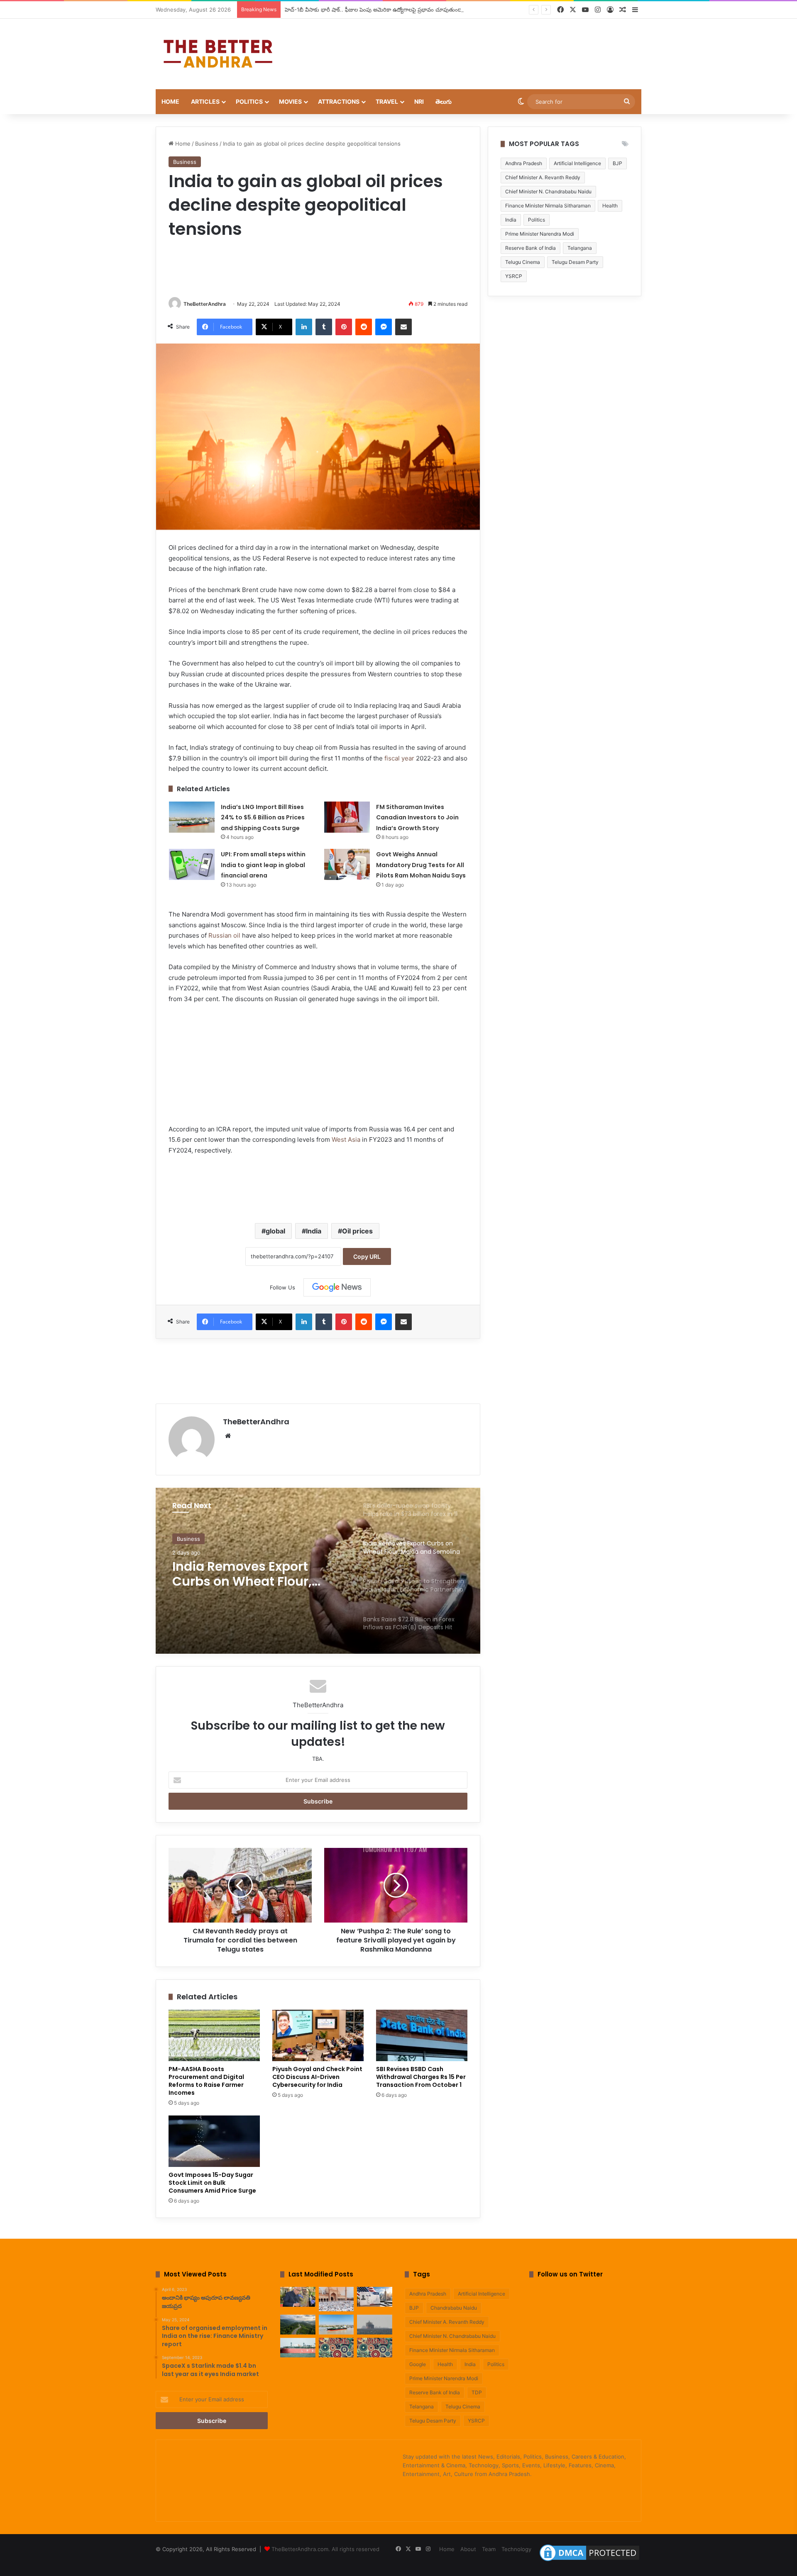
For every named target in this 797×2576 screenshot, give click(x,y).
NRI (419, 101)
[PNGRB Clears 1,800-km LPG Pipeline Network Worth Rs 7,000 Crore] (298, 2348)
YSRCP (514, 276)
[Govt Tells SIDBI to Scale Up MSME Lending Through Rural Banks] (336, 2348)
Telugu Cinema (523, 262)
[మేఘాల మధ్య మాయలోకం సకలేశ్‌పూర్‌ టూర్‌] (298, 2325)
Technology (516, 2549)
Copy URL (367, 1256)
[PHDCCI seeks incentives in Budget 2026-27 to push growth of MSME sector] (375, 2348)
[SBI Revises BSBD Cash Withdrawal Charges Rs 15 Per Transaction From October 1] (422, 2035)
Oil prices (357, 1231)
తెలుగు (444, 101)
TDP (477, 2392)
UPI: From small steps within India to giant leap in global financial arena (263, 865)
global (275, 1231)
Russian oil (224, 935)
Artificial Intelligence (577, 163)
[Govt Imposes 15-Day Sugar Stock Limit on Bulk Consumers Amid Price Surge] (214, 2141)
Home (170, 101)
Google (418, 2364)
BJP (617, 163)
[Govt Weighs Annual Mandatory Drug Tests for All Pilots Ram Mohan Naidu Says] (347, 864)
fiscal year (399, 758)
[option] (318, 1571)
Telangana (580, 248)
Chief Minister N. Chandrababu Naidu (548, 191)
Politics (249, 101)
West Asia (346, 1139)
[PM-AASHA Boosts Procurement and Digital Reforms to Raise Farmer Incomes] (214, 2035)
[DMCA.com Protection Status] (589, 2561)
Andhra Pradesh (524, 163)
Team (489, 2549)
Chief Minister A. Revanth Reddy (543, 177)
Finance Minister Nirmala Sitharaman (548, 206)
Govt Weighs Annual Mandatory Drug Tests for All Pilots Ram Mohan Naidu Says (421, 865)
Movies (290, 101)
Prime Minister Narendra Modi (540, 234)
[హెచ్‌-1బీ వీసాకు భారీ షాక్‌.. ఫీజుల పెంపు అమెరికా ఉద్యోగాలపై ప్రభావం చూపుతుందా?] (375, 2297)
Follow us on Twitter (570, 2274)
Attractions (339, 101)
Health (610, 206)
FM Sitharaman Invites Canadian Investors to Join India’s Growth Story (417, 818)
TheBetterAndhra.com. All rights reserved (325, 2549)
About (468, 2549)
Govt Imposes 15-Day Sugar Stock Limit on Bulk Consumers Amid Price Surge (212, 2183)
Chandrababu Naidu (454, 2308)
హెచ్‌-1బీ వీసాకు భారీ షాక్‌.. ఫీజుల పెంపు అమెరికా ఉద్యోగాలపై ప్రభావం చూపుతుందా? (376, 10)
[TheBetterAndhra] (218, 54)
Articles (205, 101)
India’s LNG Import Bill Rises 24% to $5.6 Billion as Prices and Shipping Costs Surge (263, 818)
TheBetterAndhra (205, 304)
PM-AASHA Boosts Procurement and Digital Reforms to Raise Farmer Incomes (206, 2081)
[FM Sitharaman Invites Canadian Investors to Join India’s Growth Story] (347, 817)
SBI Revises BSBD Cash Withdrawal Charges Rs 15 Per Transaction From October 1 (421, 2077)
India (314, 1231)
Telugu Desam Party (575, 262)
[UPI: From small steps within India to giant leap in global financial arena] (192, 864)
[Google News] (337, 1287)
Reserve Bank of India (531, 248)
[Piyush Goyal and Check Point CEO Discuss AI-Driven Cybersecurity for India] (318, 2035)
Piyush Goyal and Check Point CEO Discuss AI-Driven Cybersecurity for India (317, 2077)
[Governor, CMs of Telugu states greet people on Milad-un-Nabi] (336, 2299)
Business (207, 144)
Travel (387, 101)
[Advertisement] (482, 46)
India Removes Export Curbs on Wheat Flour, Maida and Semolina (242, 1574)
